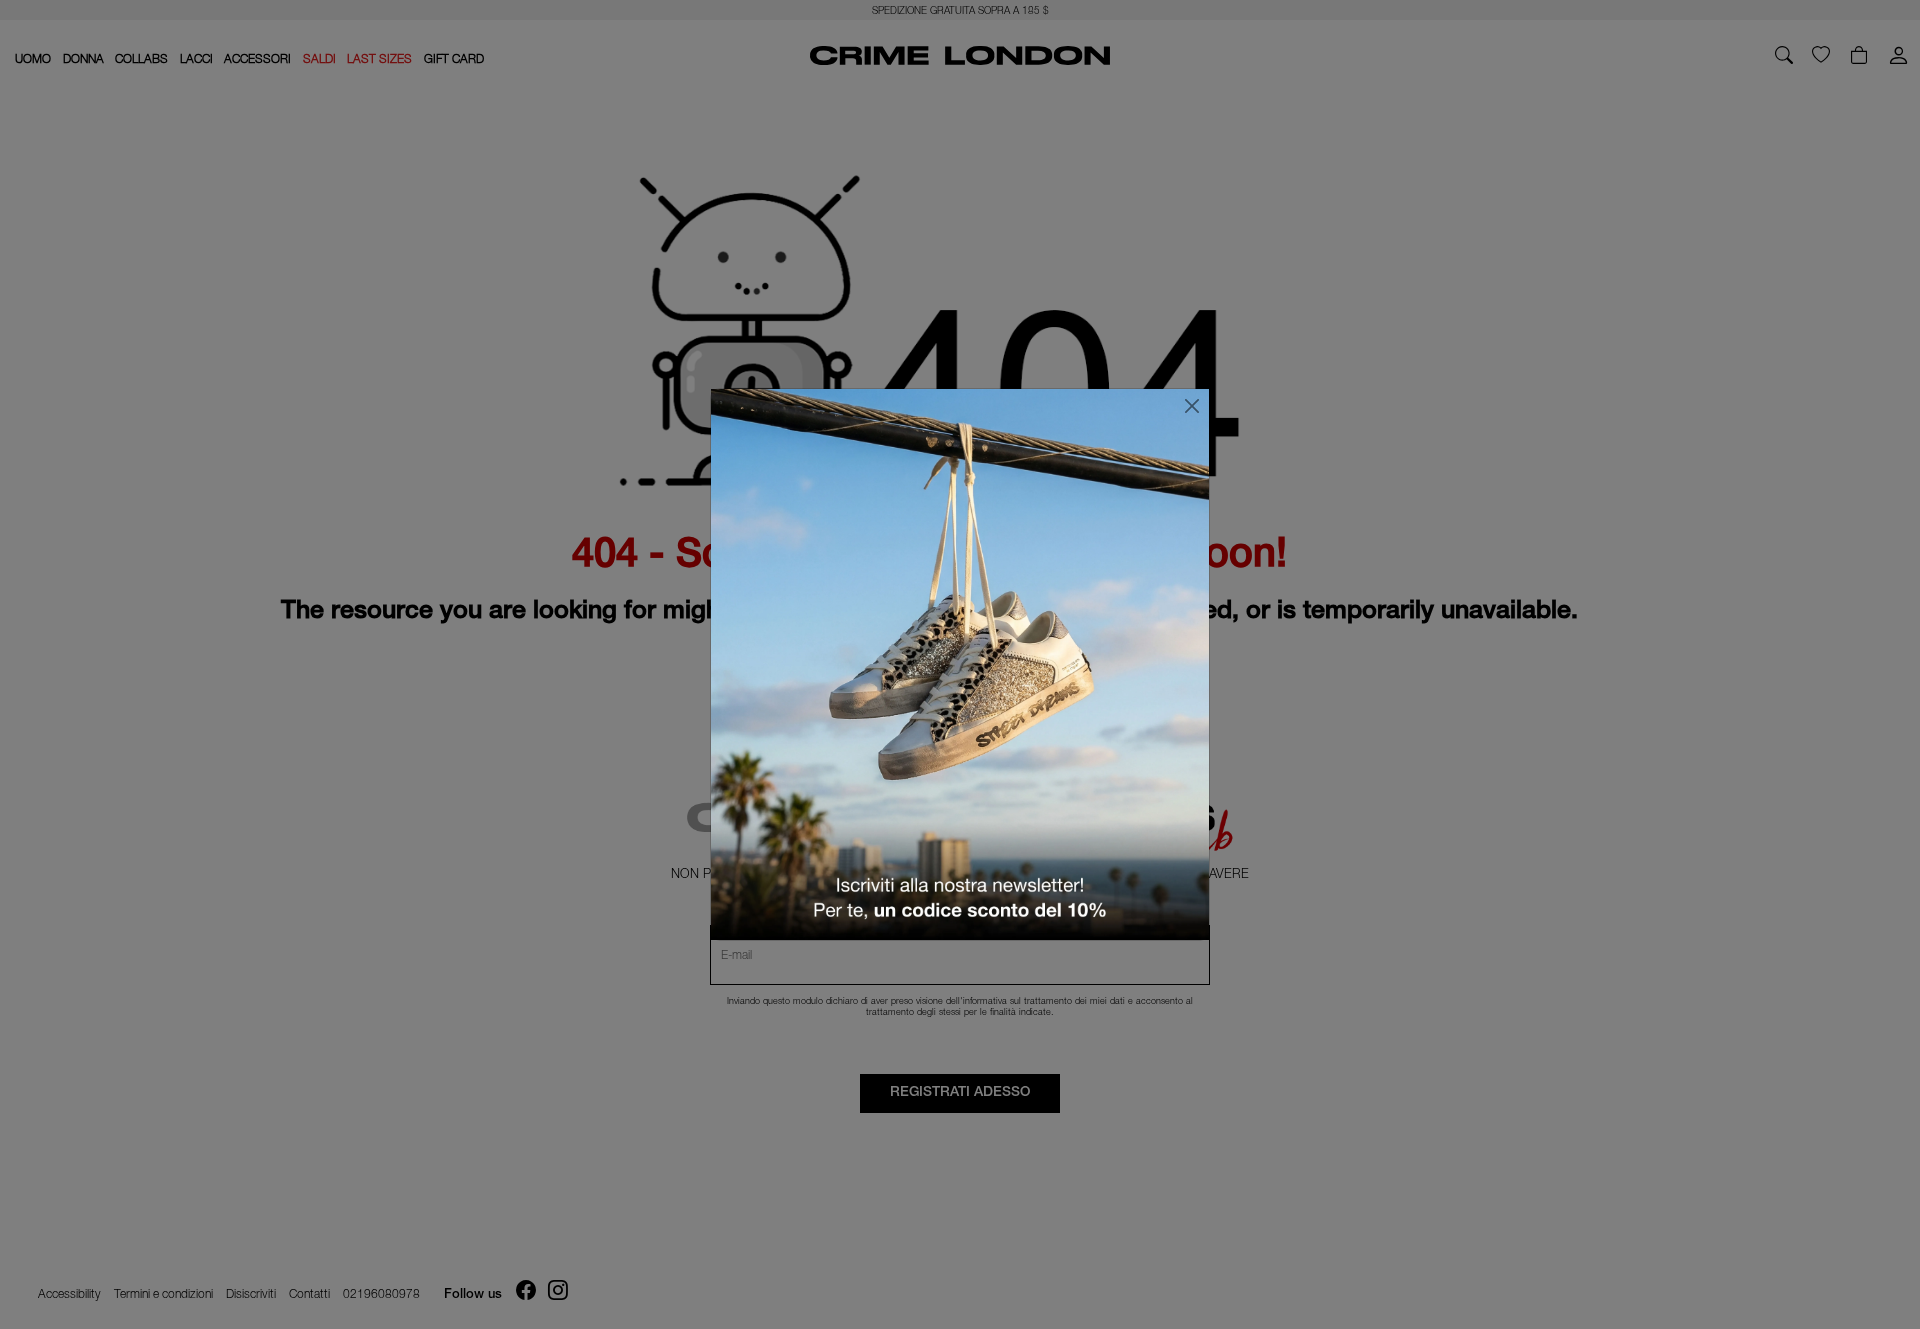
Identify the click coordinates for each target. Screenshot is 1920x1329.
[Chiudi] (1192, 406)
